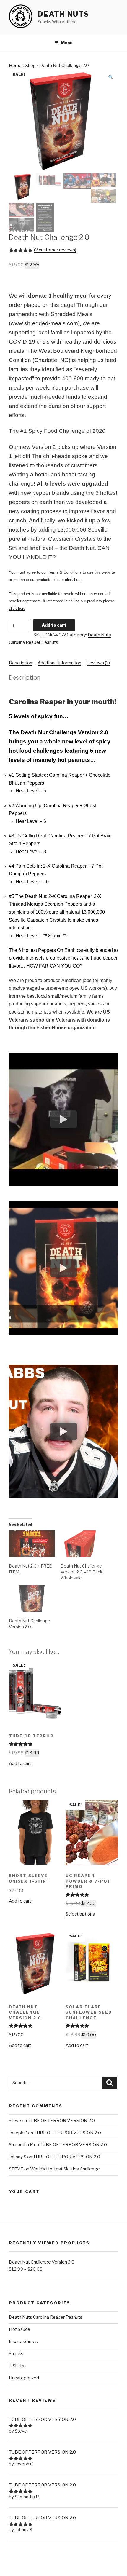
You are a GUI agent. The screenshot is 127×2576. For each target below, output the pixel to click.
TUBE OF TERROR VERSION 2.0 (61, 2121)
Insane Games (23, 2342)
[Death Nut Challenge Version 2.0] (32, 1599)
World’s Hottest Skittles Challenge (65, 2169)
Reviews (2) (98, 663)
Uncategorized (24, 2378)
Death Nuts (63, 14)
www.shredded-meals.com (44, 323)
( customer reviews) (55, 250)
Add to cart (54, 625)
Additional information (59, 663)
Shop (31, 66)
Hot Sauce (19, 2329)
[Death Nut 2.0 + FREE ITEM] (32, 1544)
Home (15, 66)
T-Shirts (17, 2366)
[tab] (21, 663)
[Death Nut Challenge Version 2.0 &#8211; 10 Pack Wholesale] (83, 1544)
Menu (67, 43)
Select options (80, 1914)
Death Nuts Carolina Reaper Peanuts (46, 2317)
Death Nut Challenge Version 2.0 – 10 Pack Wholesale (82, 1572)
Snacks (16, 2354)
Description (21, 663)
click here (73, 580)
